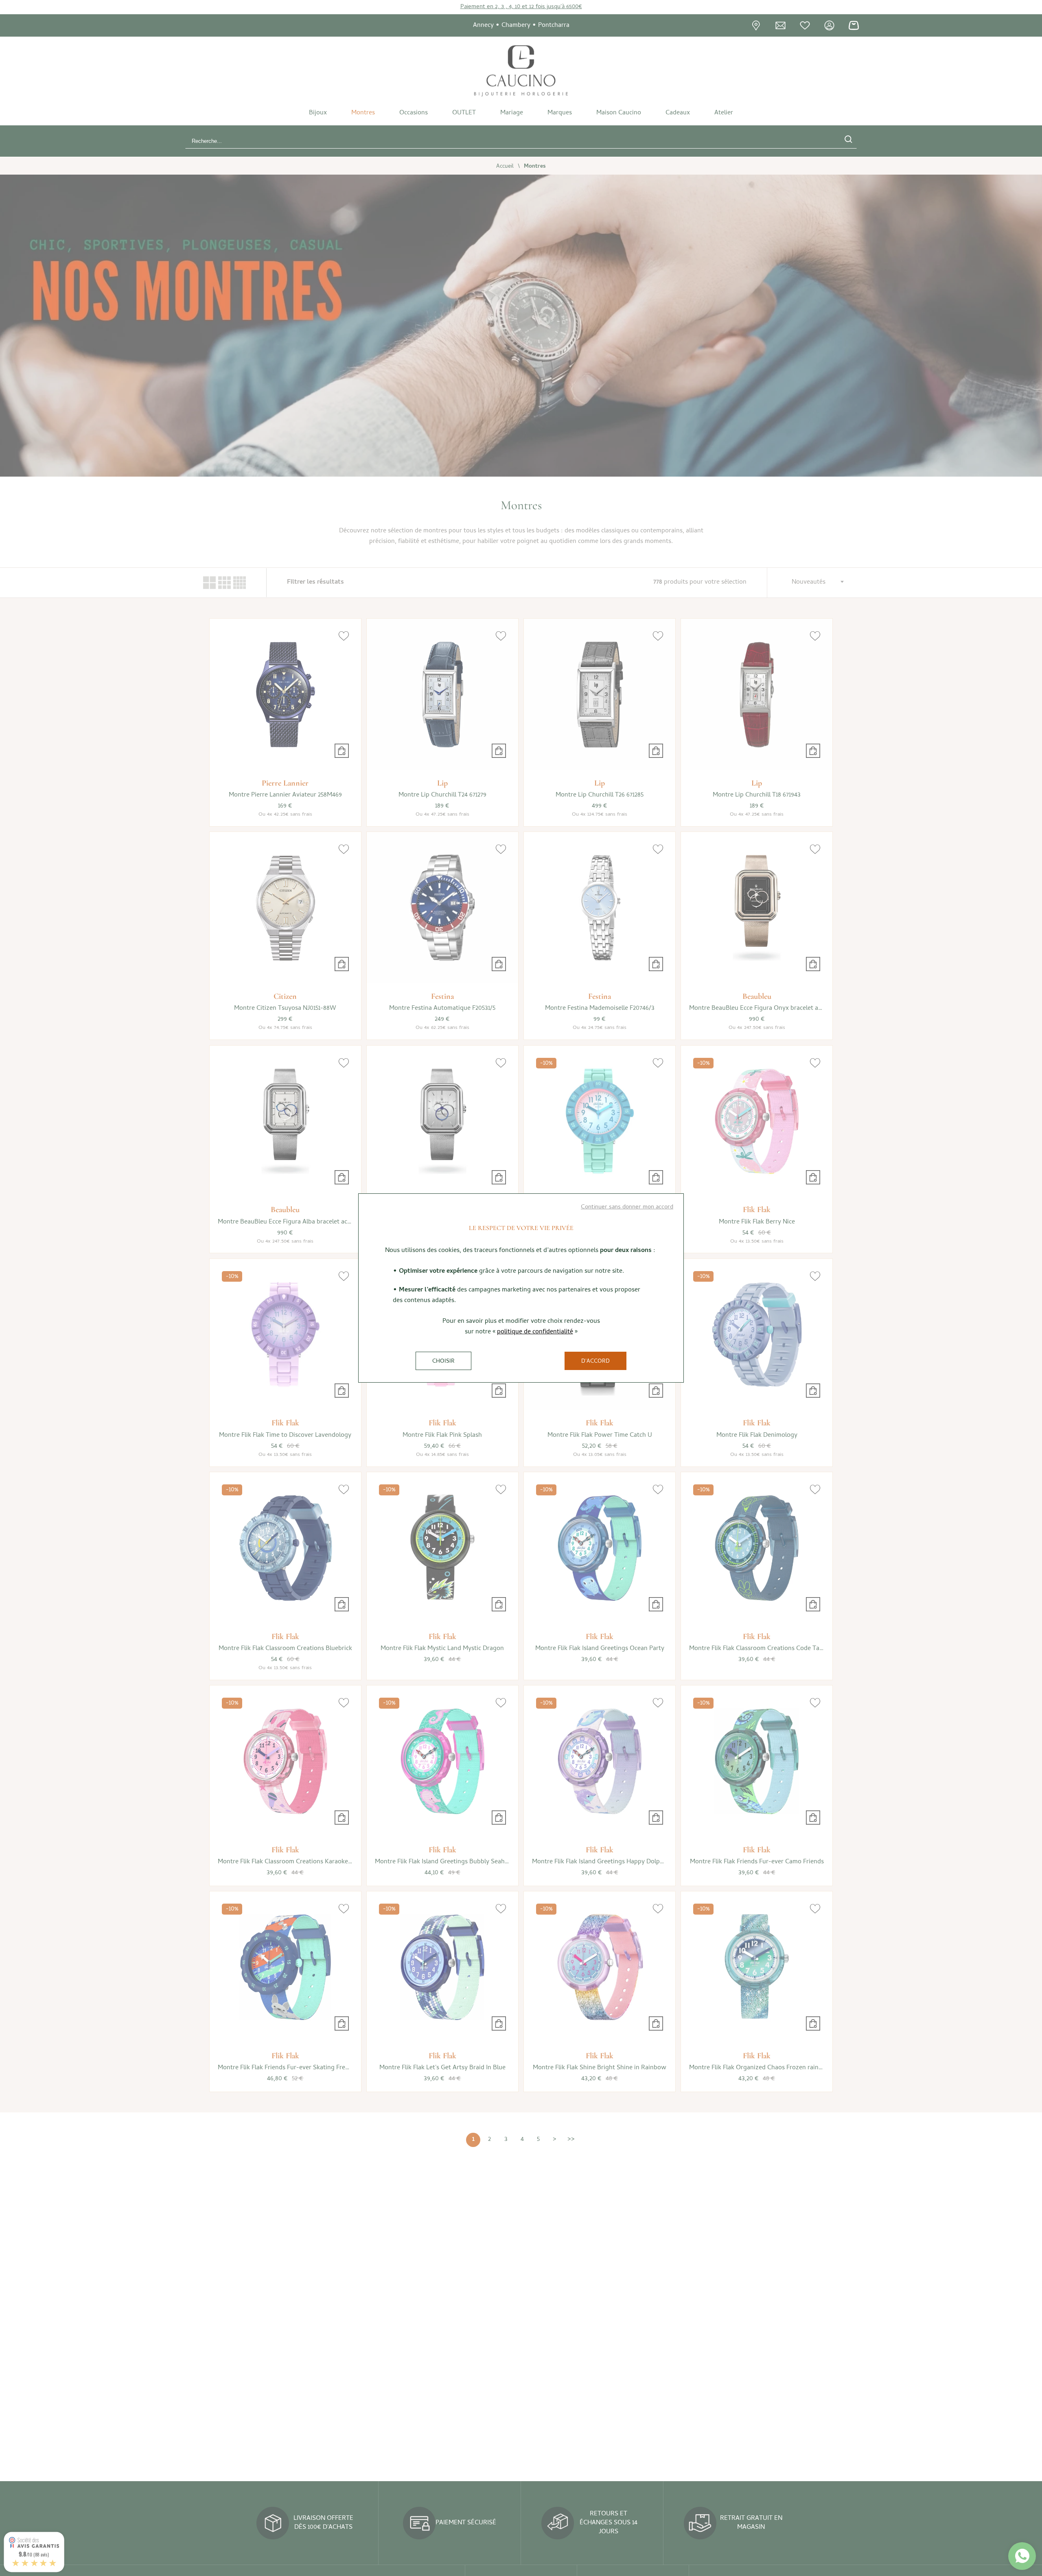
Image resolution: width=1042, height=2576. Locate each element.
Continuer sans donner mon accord (627, 1207)
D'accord (595, 1362)
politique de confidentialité (535, 1332)
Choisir (443, 1362)
